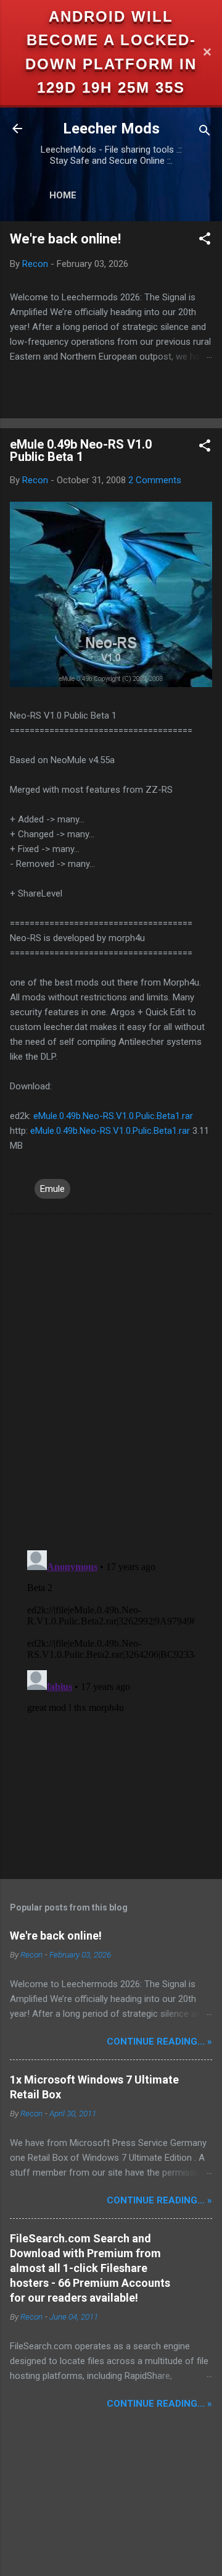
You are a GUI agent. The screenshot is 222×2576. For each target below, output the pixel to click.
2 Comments (155, 480)
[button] (205, 241)
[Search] (205, 133)
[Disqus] (111, 1381)
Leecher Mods (111, 129)
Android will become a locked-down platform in (111, 40)
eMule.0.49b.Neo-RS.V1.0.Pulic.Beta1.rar (113, 1116)
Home (63, 195)
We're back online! (65, 239)
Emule (52, 1189)
